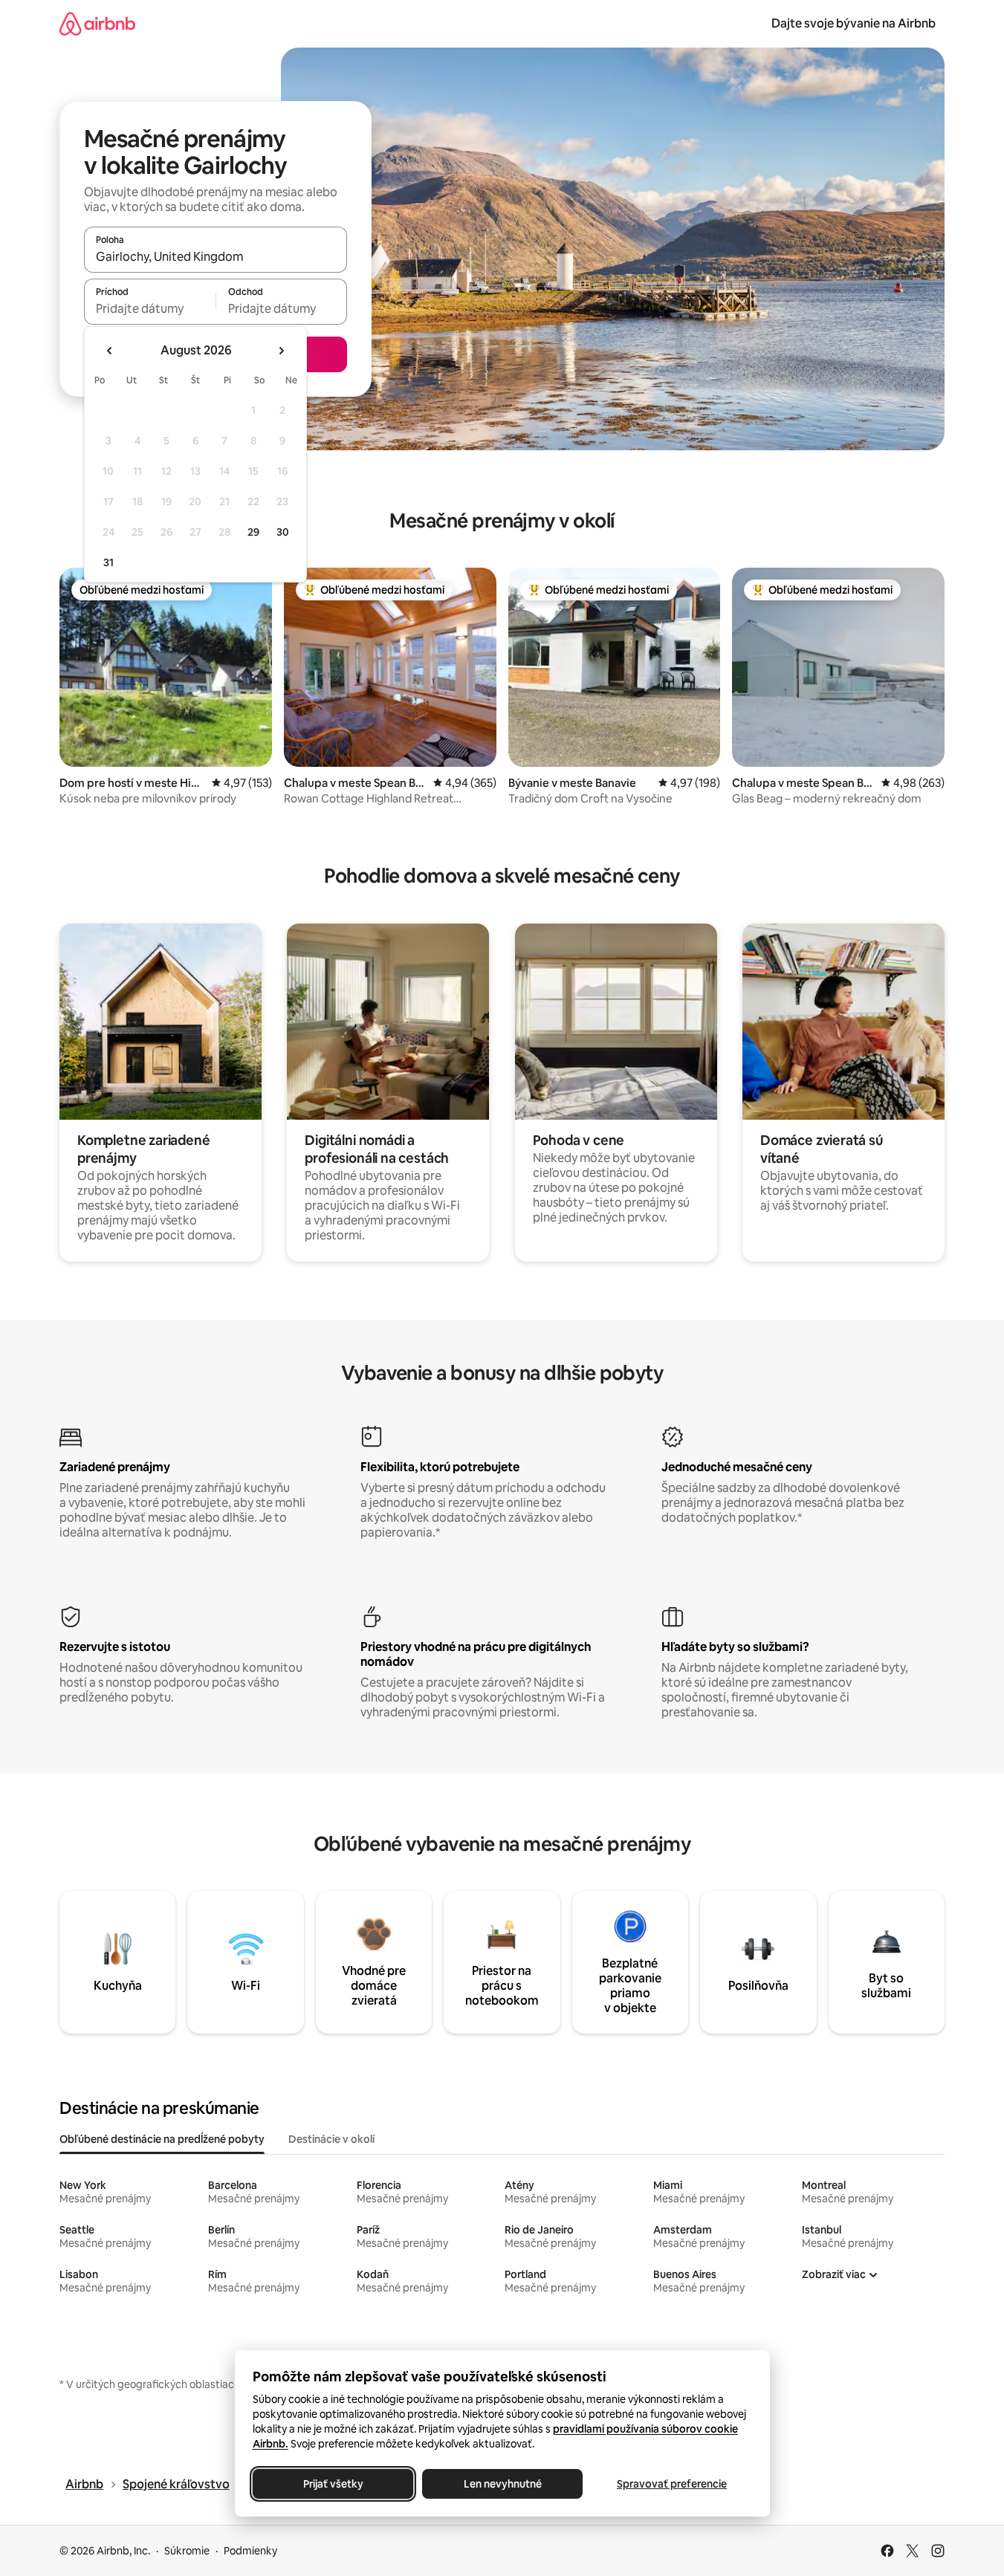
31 (109, 562)
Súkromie (187, 2551)
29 (253, 532)
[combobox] (216, 256)
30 (283, 532)
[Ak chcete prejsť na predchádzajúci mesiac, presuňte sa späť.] (110, 351)
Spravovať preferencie (672, 2484)
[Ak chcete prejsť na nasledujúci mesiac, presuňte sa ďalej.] (281, 351)
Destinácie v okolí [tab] (331, 2139)
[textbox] (150, 308)
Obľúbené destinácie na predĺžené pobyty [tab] (162, 2139)
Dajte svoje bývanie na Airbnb (854, 23)
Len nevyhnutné (502, 2484)
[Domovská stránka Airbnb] (97, 23)
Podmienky (250, 2551)
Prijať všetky (333, 2484)
